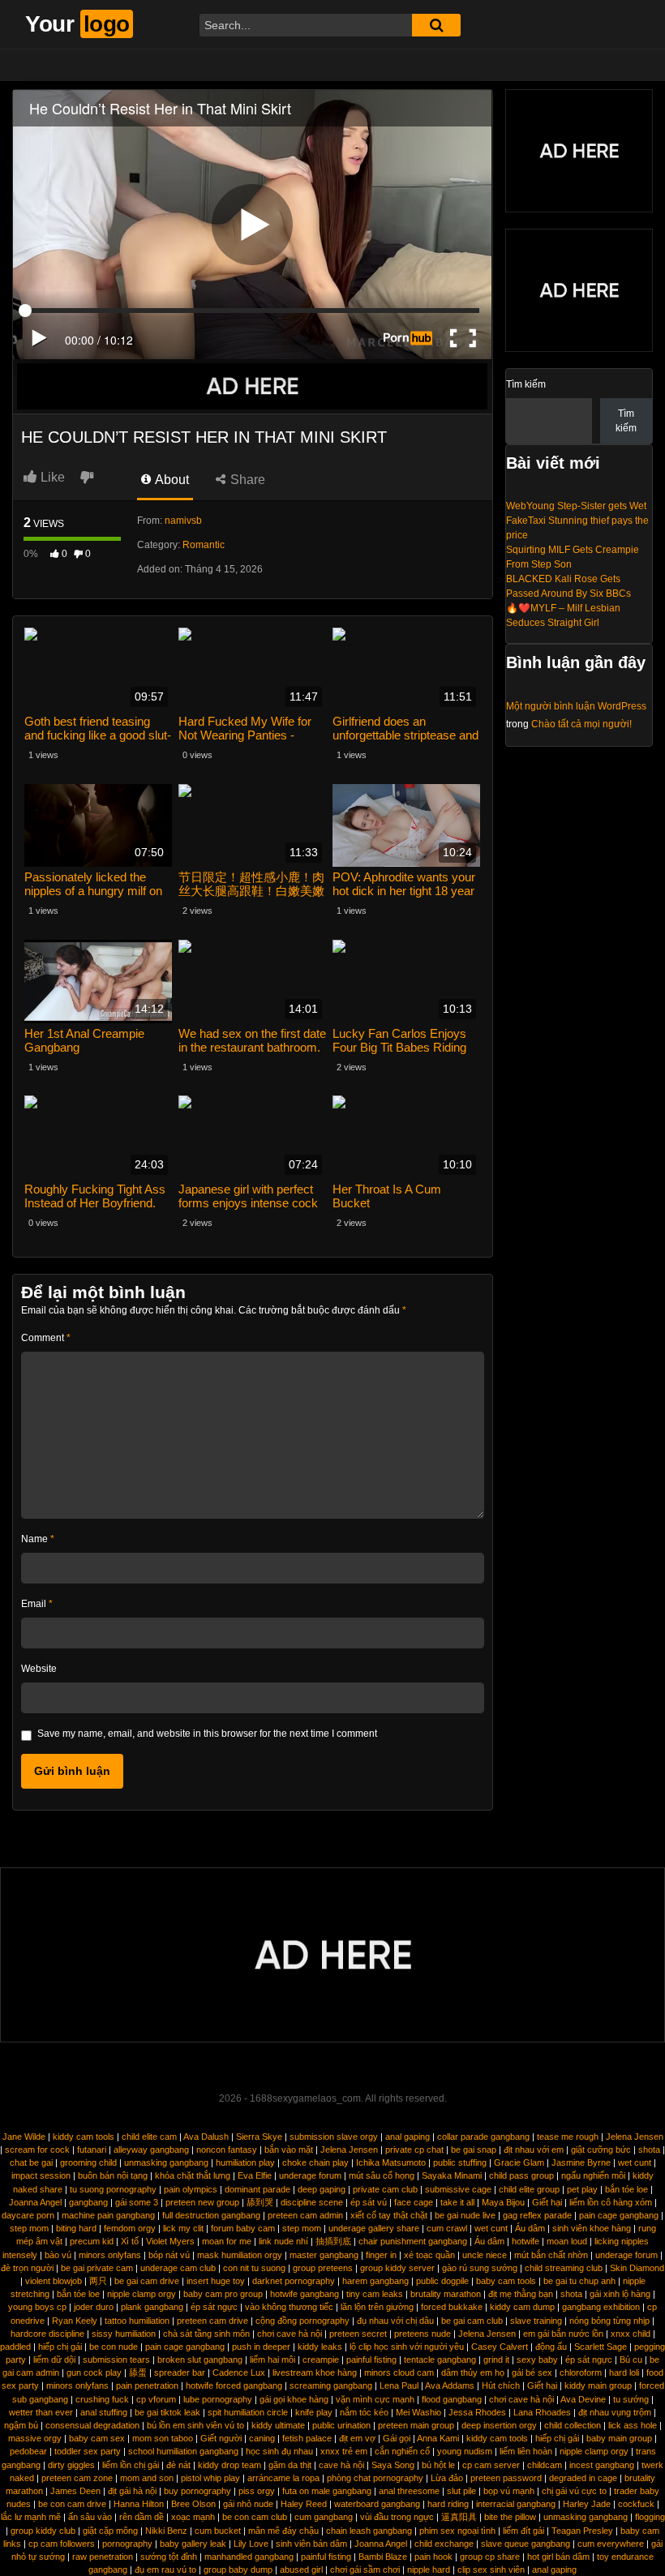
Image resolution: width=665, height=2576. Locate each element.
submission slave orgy (334, 2137)
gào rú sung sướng (480, 2268)
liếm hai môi (272, 2360)
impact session (41, 2175)
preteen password (506, 2478)
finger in (381, 2255)
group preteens (323, 2268)
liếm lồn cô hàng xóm (611, 2202)
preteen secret (358, 2334)
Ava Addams (450, 2385)
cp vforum (156, 2399)
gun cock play (94, 2372)
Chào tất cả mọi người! (581, 724)
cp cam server (491, 2465)
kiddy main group (598, 2385)
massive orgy (35, 2438)
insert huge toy (216, 2281)
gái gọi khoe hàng (294, 2399)
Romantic (204, 545)
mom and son (147, 2478)
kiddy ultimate (278, 2425)
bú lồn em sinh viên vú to (195, 2425)
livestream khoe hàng (315, 2372)
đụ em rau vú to (165, 2570)
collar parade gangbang (483, 2137)
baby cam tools (506, 2281)
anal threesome (409, 2491)
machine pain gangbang (108, 2215)
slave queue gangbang (526, 2544)
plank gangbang (152, 2307)
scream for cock (37, 2150)
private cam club (385, 2189)
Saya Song (393, 2465)
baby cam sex (97, 2438)
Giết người (221, 2438)
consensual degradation (92, 2425)
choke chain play (315, 2162)
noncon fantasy (227, 2150)
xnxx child (631, 2334)
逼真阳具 (459, 2517)
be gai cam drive (147, 2281)
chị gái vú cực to (574, 2491)
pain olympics (191, 2189)
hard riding (448, 2504)
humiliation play (245, 2162)
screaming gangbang (331, 2385)
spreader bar (180, 2372)
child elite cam (149, 2137)
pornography (127, 2544)
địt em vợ (357, 2438)
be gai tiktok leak (167, 2412)
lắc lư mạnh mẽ (31, 2517)
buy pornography (197, 2491)
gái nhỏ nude (248, 2504)
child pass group (521, 2175)
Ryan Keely (75, 2321)
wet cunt (635, 2162)
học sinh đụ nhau (279, 2451)
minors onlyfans (110, 2255)
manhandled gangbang (249, 2557)
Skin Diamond (637, 2268)
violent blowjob (54, 2281)
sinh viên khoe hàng (592, 2228)
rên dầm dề (142, 2517)
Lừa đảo (447, 2478)
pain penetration (147, 2385)
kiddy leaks (320, 2347)
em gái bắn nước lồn (563, 2334)
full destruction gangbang (211, 2215)
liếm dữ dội (54, 2360)
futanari (92, 2150)
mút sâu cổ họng (382, 2175)
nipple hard (429, 2570)
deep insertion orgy (499, 2425)
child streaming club (564, 2268)
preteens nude (423, 2334)
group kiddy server (397, 2268)
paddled (15, 2347)
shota (649, 2150)
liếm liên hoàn (526, 2451)
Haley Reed (304, 2504)
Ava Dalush (206, 2137)
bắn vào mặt (289, 2150)
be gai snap (474, 2150)
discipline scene (312, 2202)
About (171, 480)
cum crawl (447, 2228)
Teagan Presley (582, 2531)
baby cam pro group (223, 2294)
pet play (582, 2189)
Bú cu (631, 2360)
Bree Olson (193, 2504)
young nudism (465, 2451)
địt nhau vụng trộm (615, 2412)
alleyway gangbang (151, 2150)
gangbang (88, 2202)
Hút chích (501, 2385)
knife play (314, 2412)
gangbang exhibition (601, 2307)
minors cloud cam (399, 2372)
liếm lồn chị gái (131, 2465)
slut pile (461, 2491)
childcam (545, 2465)
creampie (321, 2360)
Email (37, 1604)
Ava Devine (583, 2399)
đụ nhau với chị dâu (395, 2321)
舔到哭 (260, 2202)
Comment (46, 1338)
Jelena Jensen (635, 2137)
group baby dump (238, 2570)
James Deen (75, 2491)
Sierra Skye (259, 2137)
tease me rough (568, 2137)
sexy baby (537, 2360)
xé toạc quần (429, 2255)
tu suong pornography (113, 2189)
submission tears (116, 2360)
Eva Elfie (255, 2175)
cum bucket (218, 2531)
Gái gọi (397, 2438)
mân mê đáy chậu (283, 2531)
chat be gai (31, 2162)
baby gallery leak (193, 2544)
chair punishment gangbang (413, 2241)
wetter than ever (41, 2412)
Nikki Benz (166, 2531)
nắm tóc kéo (364, 2412)
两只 (98, 2281)
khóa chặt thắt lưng (193, 2175)
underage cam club (178, 2268)
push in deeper (261, 2347)
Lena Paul (399, 2385)
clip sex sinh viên (491, 2570)
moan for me (227, 2241)
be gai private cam (97, 2268)
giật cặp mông (110, 2531)
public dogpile (442, 2281)
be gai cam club (472, 2321)
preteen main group (416, 2425)
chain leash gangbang (369, 2531)
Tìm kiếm (526, 384)
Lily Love (251, 2544)
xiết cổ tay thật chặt (389, 2215)
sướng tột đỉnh (169, 2557)
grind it (496, 2360)
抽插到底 (333, 2241)
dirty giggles (71, 2465)
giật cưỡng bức (601, 2150)
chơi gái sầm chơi (365, 2570)
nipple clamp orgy (142, 2294)
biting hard (76, 2228)
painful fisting (371, 2360)
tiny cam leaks (375, 2294)
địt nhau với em (534, 2150)
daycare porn (28, 2215)
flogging (650, 2517)
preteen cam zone (77, 2478)
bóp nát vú (169, 2255)
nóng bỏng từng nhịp (609, 2321)
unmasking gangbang (166, 2162)
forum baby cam (243, 2228)
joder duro (94, 2307)
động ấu (551, 2347)
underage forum (310, 2175)
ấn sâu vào (90, 2517)
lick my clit (183, 2228)
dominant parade (257, 2189)
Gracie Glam (519, 2162)
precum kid (92, 2241)
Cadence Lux (239, 2372)
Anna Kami (438, 2438)
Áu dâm (530, 2228)
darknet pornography (294, 2281)
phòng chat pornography (375, 2478)
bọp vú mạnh (509, 2491)
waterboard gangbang (377, 2504)
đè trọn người (27, 2268)
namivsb (183, 521)
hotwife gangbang (305, 2294)
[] (436, 25)
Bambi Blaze (383, 2557)
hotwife (526, 2241)
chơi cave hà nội (290, 2334)
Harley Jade (587, 2504)
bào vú (58, 2255)
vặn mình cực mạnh (375, 2399)
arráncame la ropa (283, 2478)
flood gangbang (452, 2399)
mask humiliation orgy (240, 2255)
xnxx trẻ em (344, 2451)
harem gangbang (375, 2281)
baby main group (619, 2438)
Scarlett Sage (601, 2347)
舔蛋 (138, 2372)
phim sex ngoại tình (457, 2531)
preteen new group (202, 2202)
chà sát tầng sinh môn (206, 2334)
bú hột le (438, 2465)
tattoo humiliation (137, 2321)
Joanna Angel (35, 2202)
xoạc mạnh (193, 2517)
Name (38, 1539)
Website (39, 1669)
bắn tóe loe (626, 2189)
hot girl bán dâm (558, 2557)
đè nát (178, 2465)
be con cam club (255, 2517)
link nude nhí (283, 2241)
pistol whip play (210, 2478)
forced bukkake (452, 2307)
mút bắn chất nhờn (551, 2255)
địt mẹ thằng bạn (521, 2294)
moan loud (567, 2241)
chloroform (581, 2372)
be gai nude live (465, 2215)
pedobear (28, 2451)
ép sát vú (369, 2202)
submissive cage (458, 2189)
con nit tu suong (254, 2268)
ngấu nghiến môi (593, 2175)
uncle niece (485, 2255)
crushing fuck (102, 2399)
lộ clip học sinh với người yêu (407, 2347)
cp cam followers (62, 2544)
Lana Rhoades (542, 2412)
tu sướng (631, 2399)
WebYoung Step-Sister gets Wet (576, 506)
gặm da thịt (290, 2465)
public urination (341, 2425)
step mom (29, 2228)
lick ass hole (633, 2425)
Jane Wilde (24, 2137)
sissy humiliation (124, 2334)
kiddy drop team (230, 2465)
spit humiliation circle (248, 2412)
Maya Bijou (503, 2202)
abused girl (301, 2570)
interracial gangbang (516, 2504)
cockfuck (636, 2504)
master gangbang (324, 2255)
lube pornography (218, 2399)
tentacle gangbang (440, 2360)
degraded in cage (583, 2478)
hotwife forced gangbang (234, 2385)
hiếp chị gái (60, 2347)
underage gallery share (374, 2228)
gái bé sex (532, 2372)
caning (262, 2438)
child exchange (444, 2544)
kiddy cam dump (522, 2307)
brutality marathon (446, 2294)
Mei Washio (418, 2412)
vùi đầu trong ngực (397, 2517)
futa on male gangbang (327, 2491)
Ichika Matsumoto (391, 2162)
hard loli (624, 2372)
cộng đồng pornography (302, 2321)
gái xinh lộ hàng (620, 2294)
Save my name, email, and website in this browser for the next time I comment (207, 1734)
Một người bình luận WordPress (576, 706)
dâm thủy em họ (473, 2372)
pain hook (433, 2557)
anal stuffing (104, 2412)
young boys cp (37, 2307)
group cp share (490, 2557)
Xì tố (130, 2241)
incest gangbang (602, 2465)
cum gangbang (324, 2517)
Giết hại (547, 2202)
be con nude (114, 2347)
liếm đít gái (523, 2531)
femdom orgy (130, 2228)
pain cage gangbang (619, 2215)
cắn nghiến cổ (402, 2451)
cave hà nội (341, 2465)
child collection (573, 2425)
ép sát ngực (214, 2307)
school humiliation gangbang (183, 2451)
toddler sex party (88, 2451)
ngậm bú (21, 2425)
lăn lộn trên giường (377, 2307)
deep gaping (322, 2189)
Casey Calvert (500, 2347)
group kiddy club (43, 2531)
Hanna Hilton (139, 2504)
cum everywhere (611, 2544)
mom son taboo (163, 2438)
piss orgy (257, 2491)
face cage (414, 2202)
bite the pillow (510, 2517)
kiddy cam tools (84, 2137)
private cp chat (414, 2150)
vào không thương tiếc (289, 2307)
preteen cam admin (305, 2215)
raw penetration (103, 2557)
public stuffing (460, 2162)
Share (246, 480)
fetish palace (307, 2438)
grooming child (88, 2162)
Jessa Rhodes (477, 2412)
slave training (536, 2321)
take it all (457, 2202)
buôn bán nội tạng (113, 2175)
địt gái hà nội (132, 2491)
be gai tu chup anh (579, 2281)
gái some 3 (137, 2202)
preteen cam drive (212, 2321)
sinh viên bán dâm (311, 2544)
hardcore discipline (47, 2334)
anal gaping (408, 2137)
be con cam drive (72, 2504)
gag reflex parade (537, 2215)
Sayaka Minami (452, 2175)
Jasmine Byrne (581, 2162)
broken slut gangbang (200, 2360)
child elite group (529, 2189)
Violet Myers (170, 2241)
